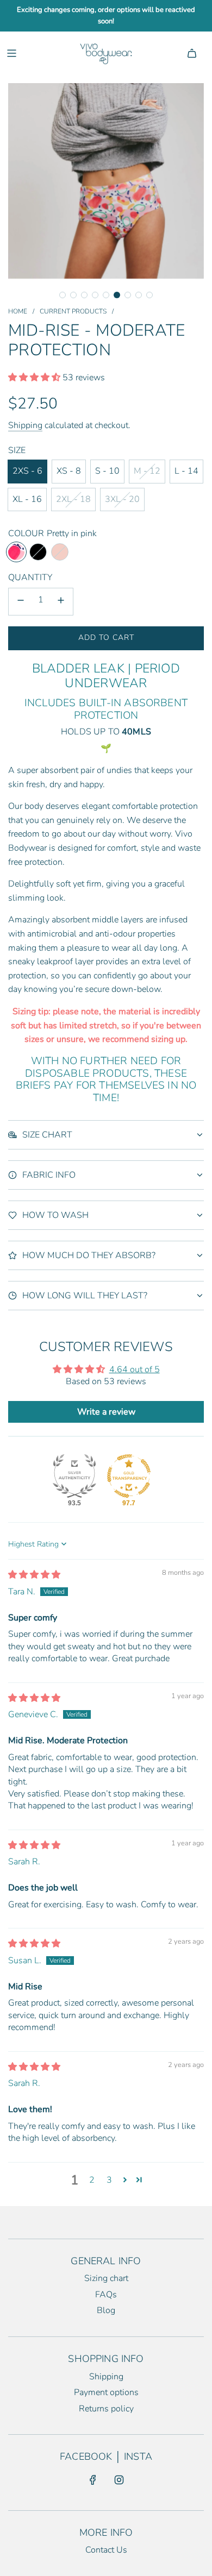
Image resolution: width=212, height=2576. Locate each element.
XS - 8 (69, 471)
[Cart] (192, 53)
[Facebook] (93, 2480)
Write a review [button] (106, 1412)
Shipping (25, 425)
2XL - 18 (73, 499)
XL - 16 (27, 499)
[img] (34, 1575)
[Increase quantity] (61, 602)
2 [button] (92, 2180)
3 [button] (109, 2180)
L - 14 (186, 471)
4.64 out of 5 (135, 1369)
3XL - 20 (122, 499)
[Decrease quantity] (21, 602)
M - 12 (147, 471)
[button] (63, 295)
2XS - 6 (27, 471)
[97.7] (129, 1476)
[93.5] (74, 1476)
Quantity (30, 577)
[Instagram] (119, 2480)
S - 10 (107, 471)
